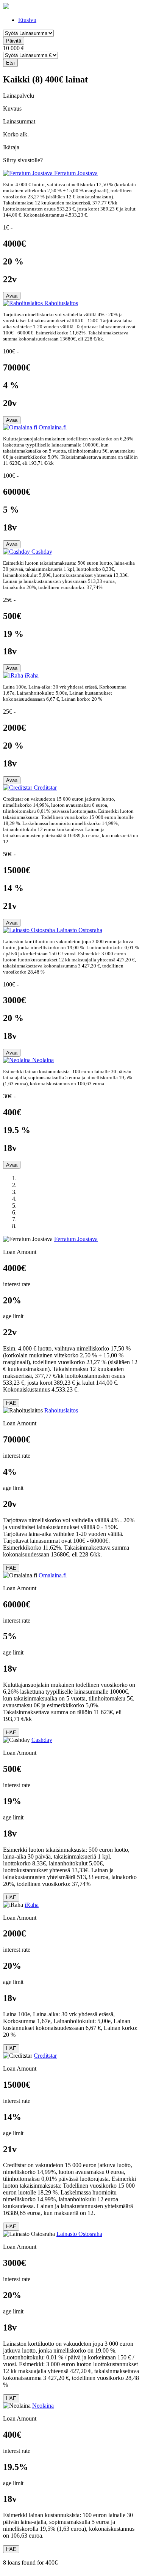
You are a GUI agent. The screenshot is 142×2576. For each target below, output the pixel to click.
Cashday (42, 552)
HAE (11, 1403)
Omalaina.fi (53, 427)
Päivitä (14, 41)
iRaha (32, 675)
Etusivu (27, 20)
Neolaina (43, 1060)
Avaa (12, 296)
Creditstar (45, 788)
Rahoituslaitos (61, 303)
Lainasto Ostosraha (79, 930)
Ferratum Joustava (76, 173)
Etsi (10, 63)
